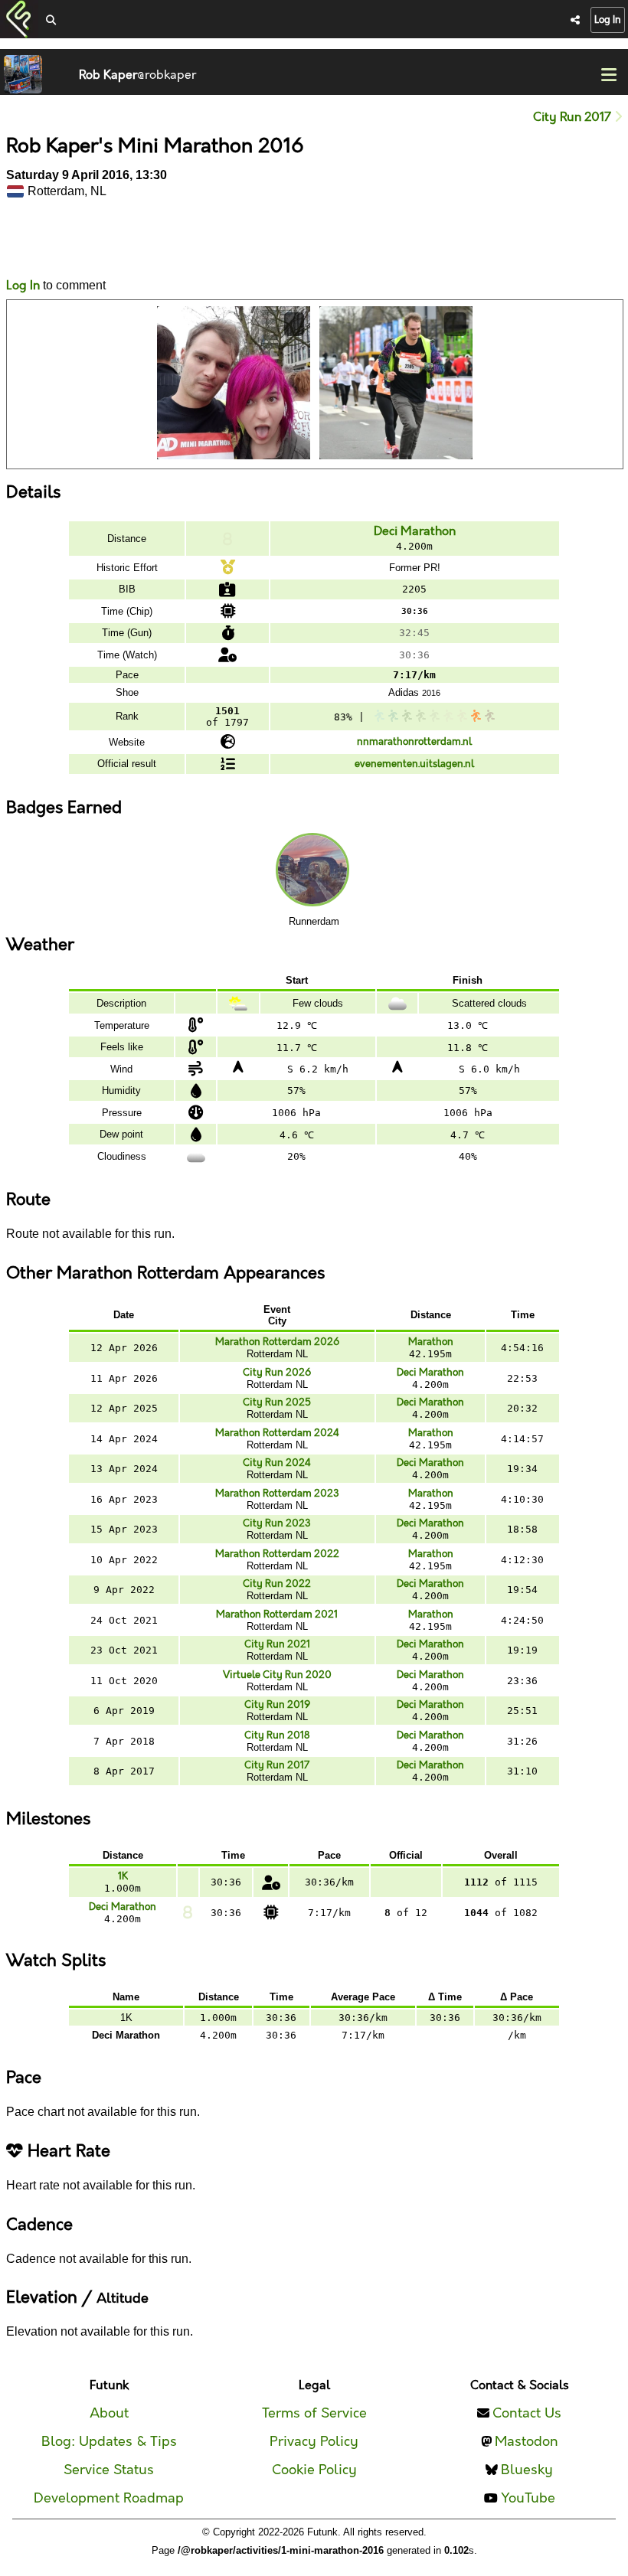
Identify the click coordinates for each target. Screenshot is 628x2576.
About (109, 2413)
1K (123, 1876)
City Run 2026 (277, 1373)
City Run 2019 (277, 1705)
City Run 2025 (277, 1402)
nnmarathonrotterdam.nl (414, 742)
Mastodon (527, 2442)
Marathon (431, 1342)
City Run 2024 (277, 1463)
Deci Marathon (415, 532)
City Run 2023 (277, 1523)
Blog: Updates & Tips (109, 2442)
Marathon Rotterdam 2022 (277, 1554)
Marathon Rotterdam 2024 (277, 1433)
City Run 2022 (277, 1584)
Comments (63, 239)
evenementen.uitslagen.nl (414, 764)
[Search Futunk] (51, 21)
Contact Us (527, 2413)
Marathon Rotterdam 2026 (277, 1342)
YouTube (528, 2498)
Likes (29, 253)
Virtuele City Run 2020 (277, 1675)
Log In (608, 20)
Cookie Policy (314, 2470)
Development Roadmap (109, 2498)
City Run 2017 (574, 118)
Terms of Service (314, 2413)
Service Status (109, 2470)
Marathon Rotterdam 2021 (277, 1614)
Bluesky (527, 2470)
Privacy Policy (314, 2442)
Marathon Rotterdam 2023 (277, 1494)
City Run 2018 (277, 1735)
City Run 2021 (277, 1644)
